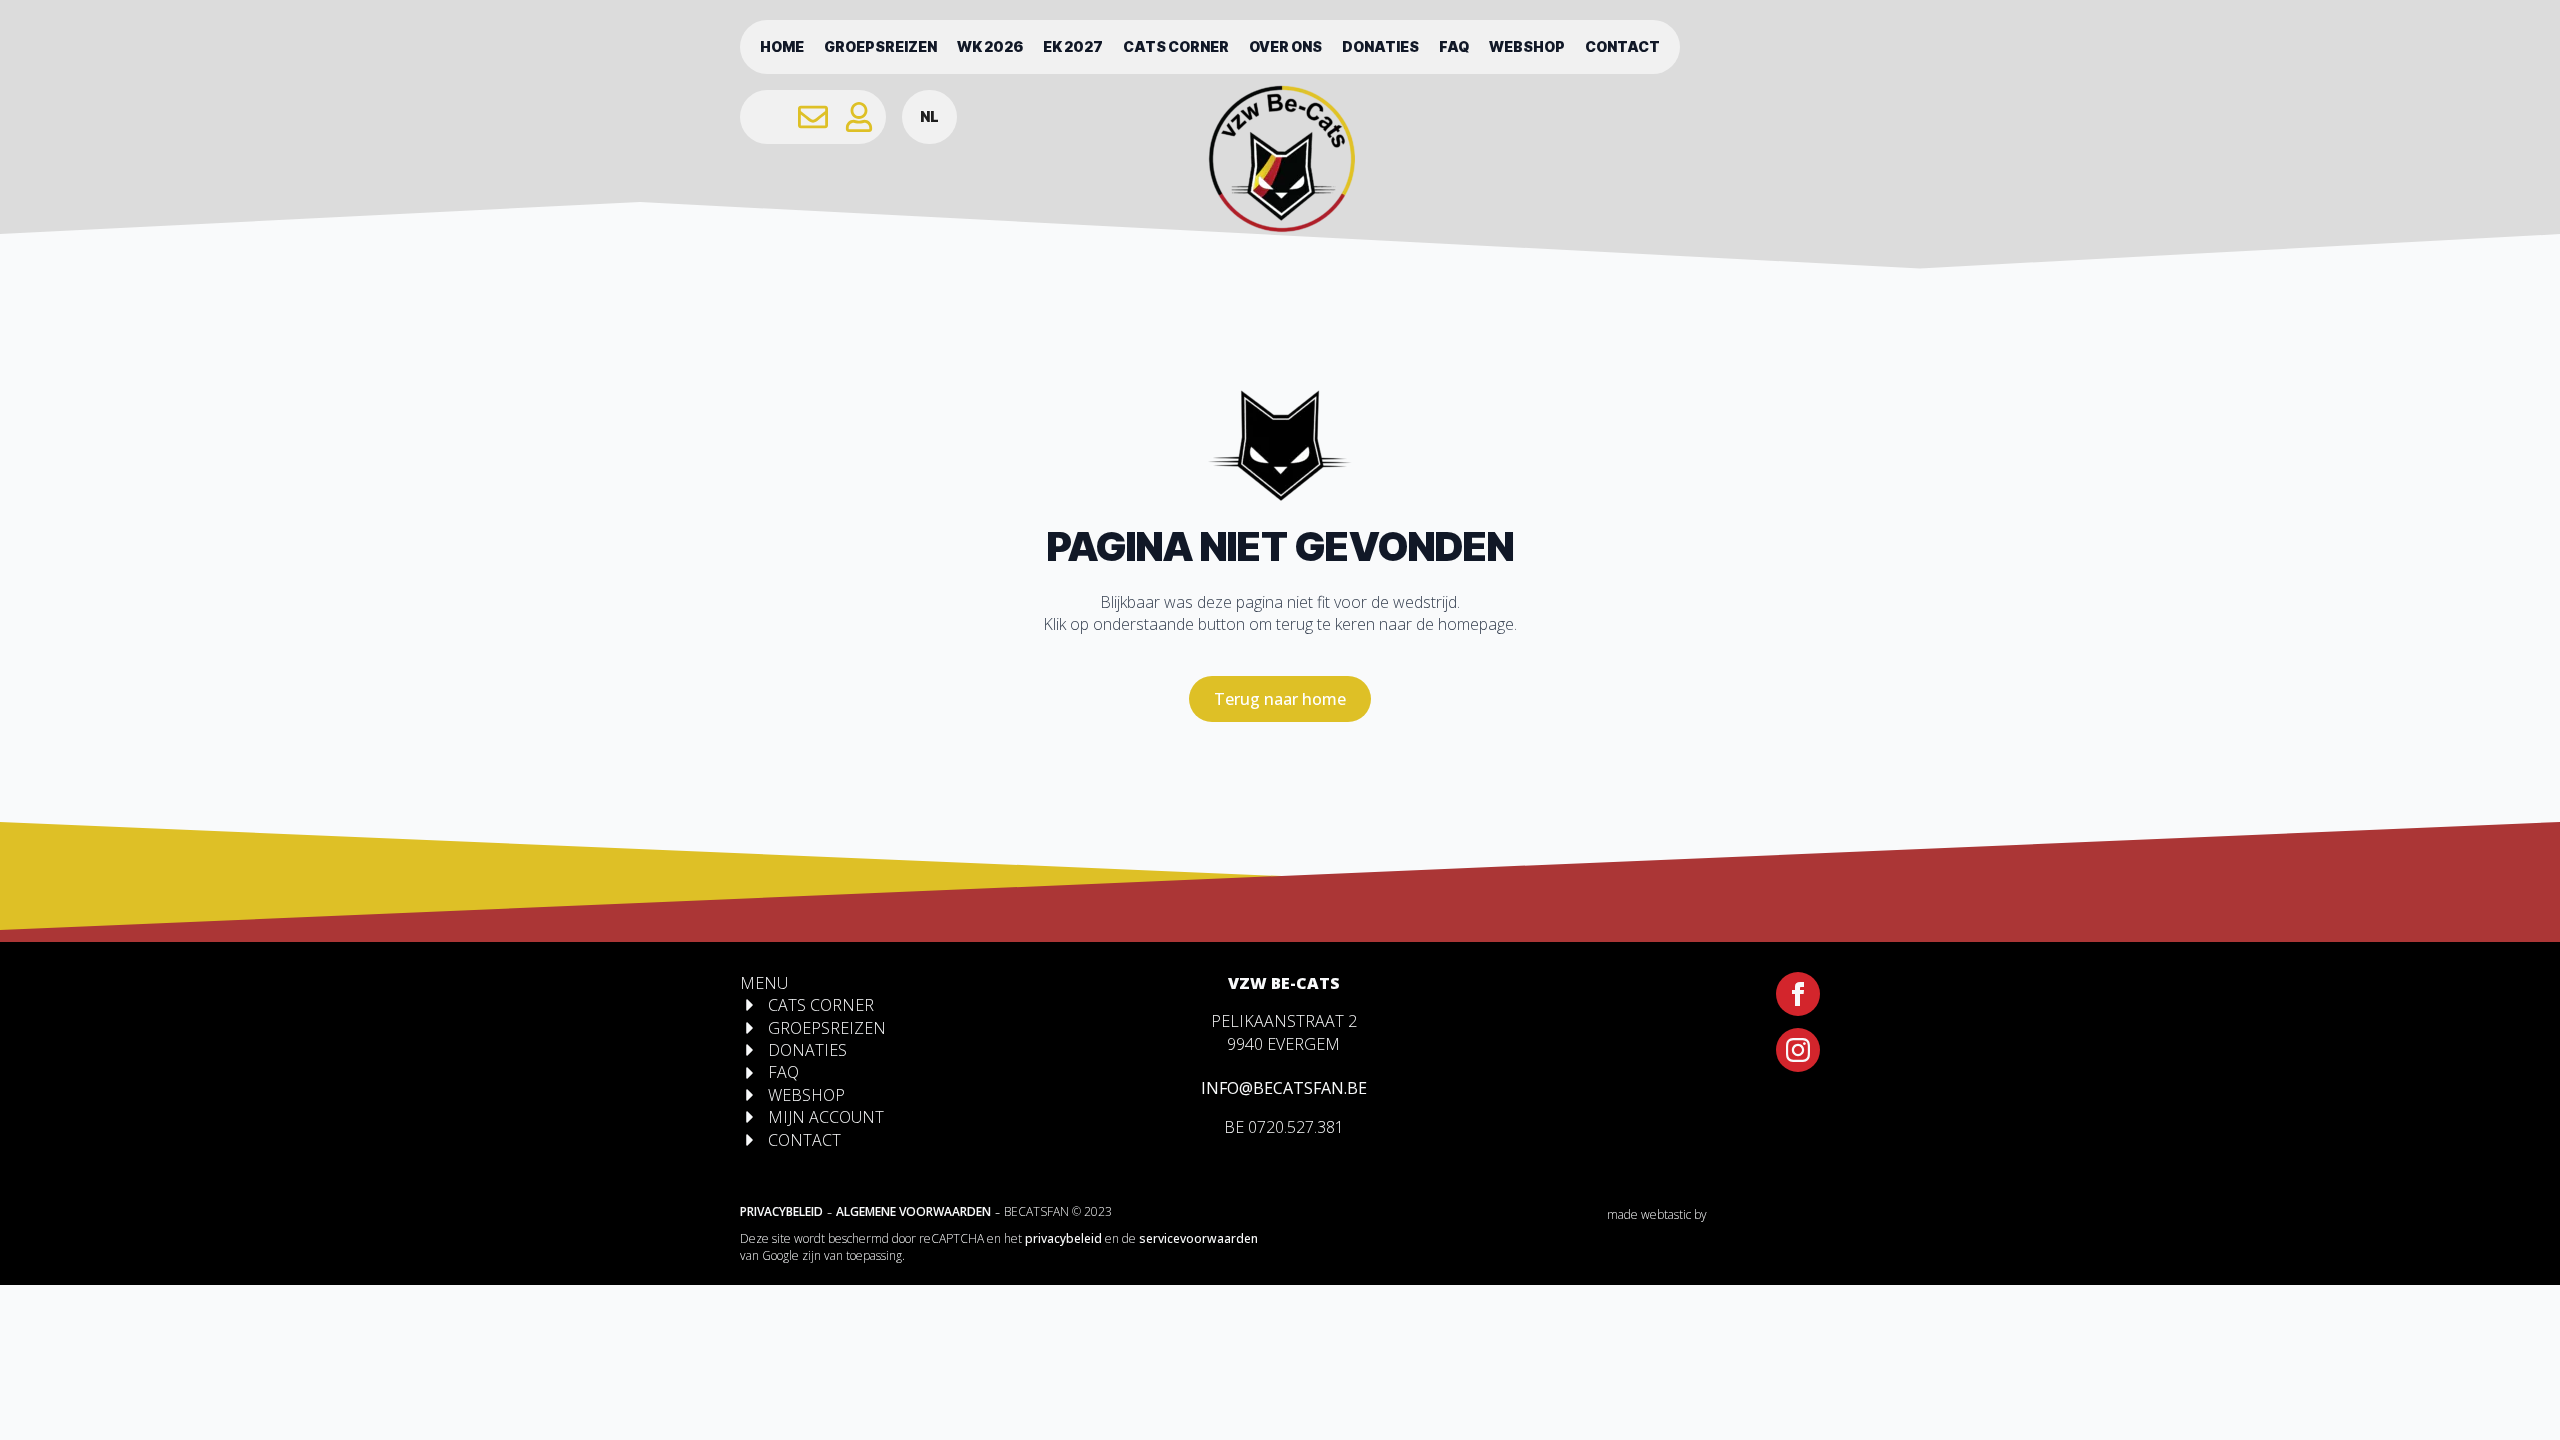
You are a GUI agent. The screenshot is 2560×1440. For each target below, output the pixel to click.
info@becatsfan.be (1284, 1088)
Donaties (1380, 46)
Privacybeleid (781, 1211)
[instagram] (1798, 1050)
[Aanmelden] (859, 117)
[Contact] (813, 117)
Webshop (1527, 46)
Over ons (1285, 46)
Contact (1622, 46)
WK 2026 (990, 46)
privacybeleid (1063, 1238)
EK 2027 (1073, 46)
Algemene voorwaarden (913, 1211)
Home (782, 46)
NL (929, 116)
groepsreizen (880, 46)
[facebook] (1798, 994)
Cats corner (1176, 46)
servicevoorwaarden (1198, 1238)
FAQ (1454, 46)
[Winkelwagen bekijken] (767, 117)
